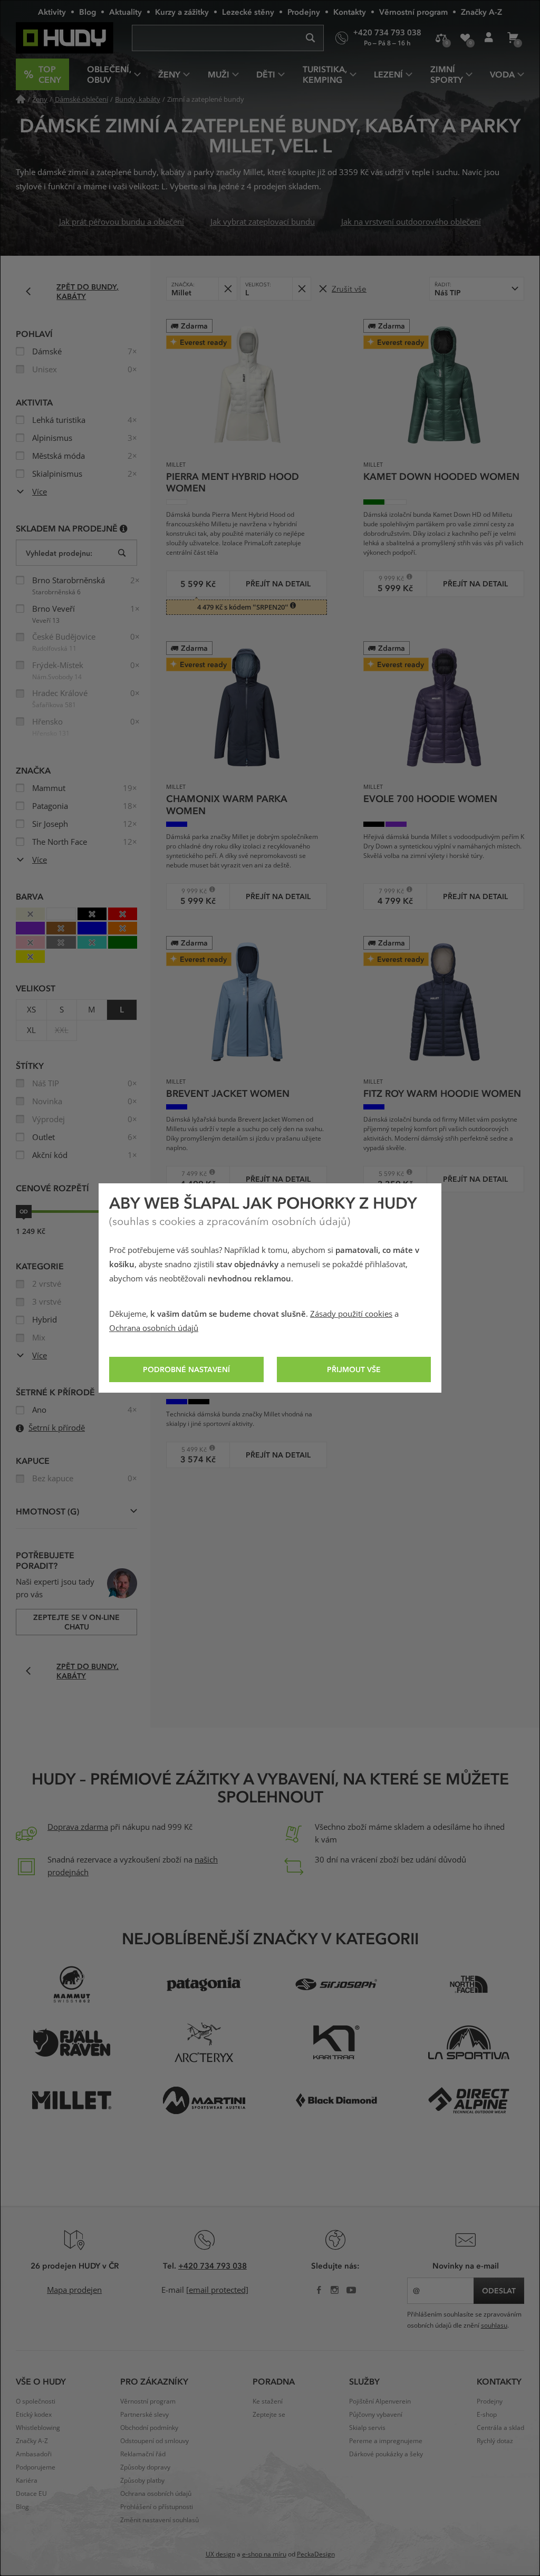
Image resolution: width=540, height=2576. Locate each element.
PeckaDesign (316, 2554)
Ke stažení (268, 2401)
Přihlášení (489, 38)
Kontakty (350, 12)
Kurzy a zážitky (182, 12)
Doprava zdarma (78, 1827)
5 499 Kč (190, 1449)
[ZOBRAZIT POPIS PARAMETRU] (124, 528)
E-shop (487, 2415)
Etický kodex (34, 2415)
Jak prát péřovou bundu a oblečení (122, 222)
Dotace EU (31, 2494)
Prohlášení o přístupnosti (157, 2507)
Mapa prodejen (74, 2290)
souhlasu (494, 2326)
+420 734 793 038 (213, 2265)
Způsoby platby (142, 2481)
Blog (88, 12)
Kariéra (27, 2481)
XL (31, 1030)
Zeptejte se (269, 2415)
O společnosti (36, 2401)
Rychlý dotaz (495, 2441)
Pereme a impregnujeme (386, 2441)
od (24, 1211)
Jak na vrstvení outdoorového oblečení (411, 222)
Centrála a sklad (500, 2428)
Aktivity (52, 12)
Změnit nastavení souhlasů (160, 2520)
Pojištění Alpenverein (380, 2401)
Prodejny (304, 12)
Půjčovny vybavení (376, 2415)
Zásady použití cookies (351, 1314)
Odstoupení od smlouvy (155, 2441)
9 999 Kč (387, 578)
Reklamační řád (143, 2454)
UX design (220, 2554)
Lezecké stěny (248, 12)
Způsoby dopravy (145, 2467)
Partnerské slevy (144, 2415)
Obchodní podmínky (149, 2428)
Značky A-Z (481, 12)
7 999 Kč (387, 891)
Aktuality (126, 12)
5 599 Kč (387, 1174)
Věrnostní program (413, 12)
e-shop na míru (264, 2554)
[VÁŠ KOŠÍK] (512, 38)
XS (31, 1010)
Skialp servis (367, 2428)
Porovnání (441, 38)
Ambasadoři (34, 2454)
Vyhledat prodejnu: (59, 553)
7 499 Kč (190, 1174)
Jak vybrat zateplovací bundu (263, 222)
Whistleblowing (38, 2428)
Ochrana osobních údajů (154, 1328)
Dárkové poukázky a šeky (386, 2454)
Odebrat (228, 289)
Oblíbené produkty (465, 38)
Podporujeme (36, 2467)
